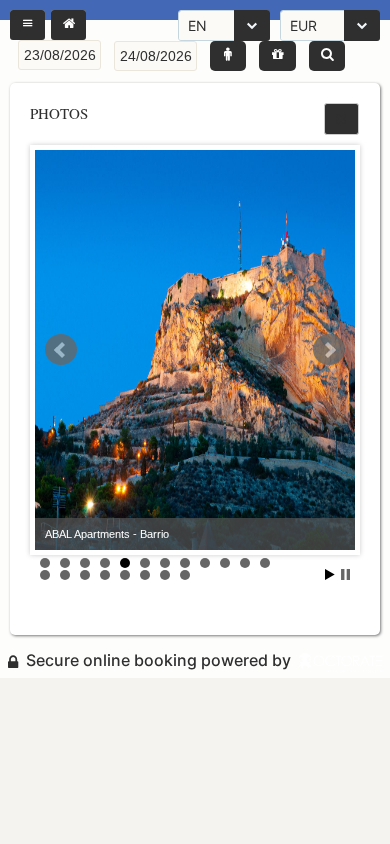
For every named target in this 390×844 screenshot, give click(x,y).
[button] (27, 25)
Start (330, 574)
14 (65, 575)
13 (45, 575)
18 (145, 575)
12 (265, 563)
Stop (345, 574)
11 (245, 563)
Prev (61, 350)
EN (197, 25)
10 (225, 563)
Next (329, 350)
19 (165, 575)
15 (85, 575)
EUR (303, 25)
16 (105, 575)
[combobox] (224, 25)
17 (125, 575)
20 (185, 575)
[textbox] (59, 55)
